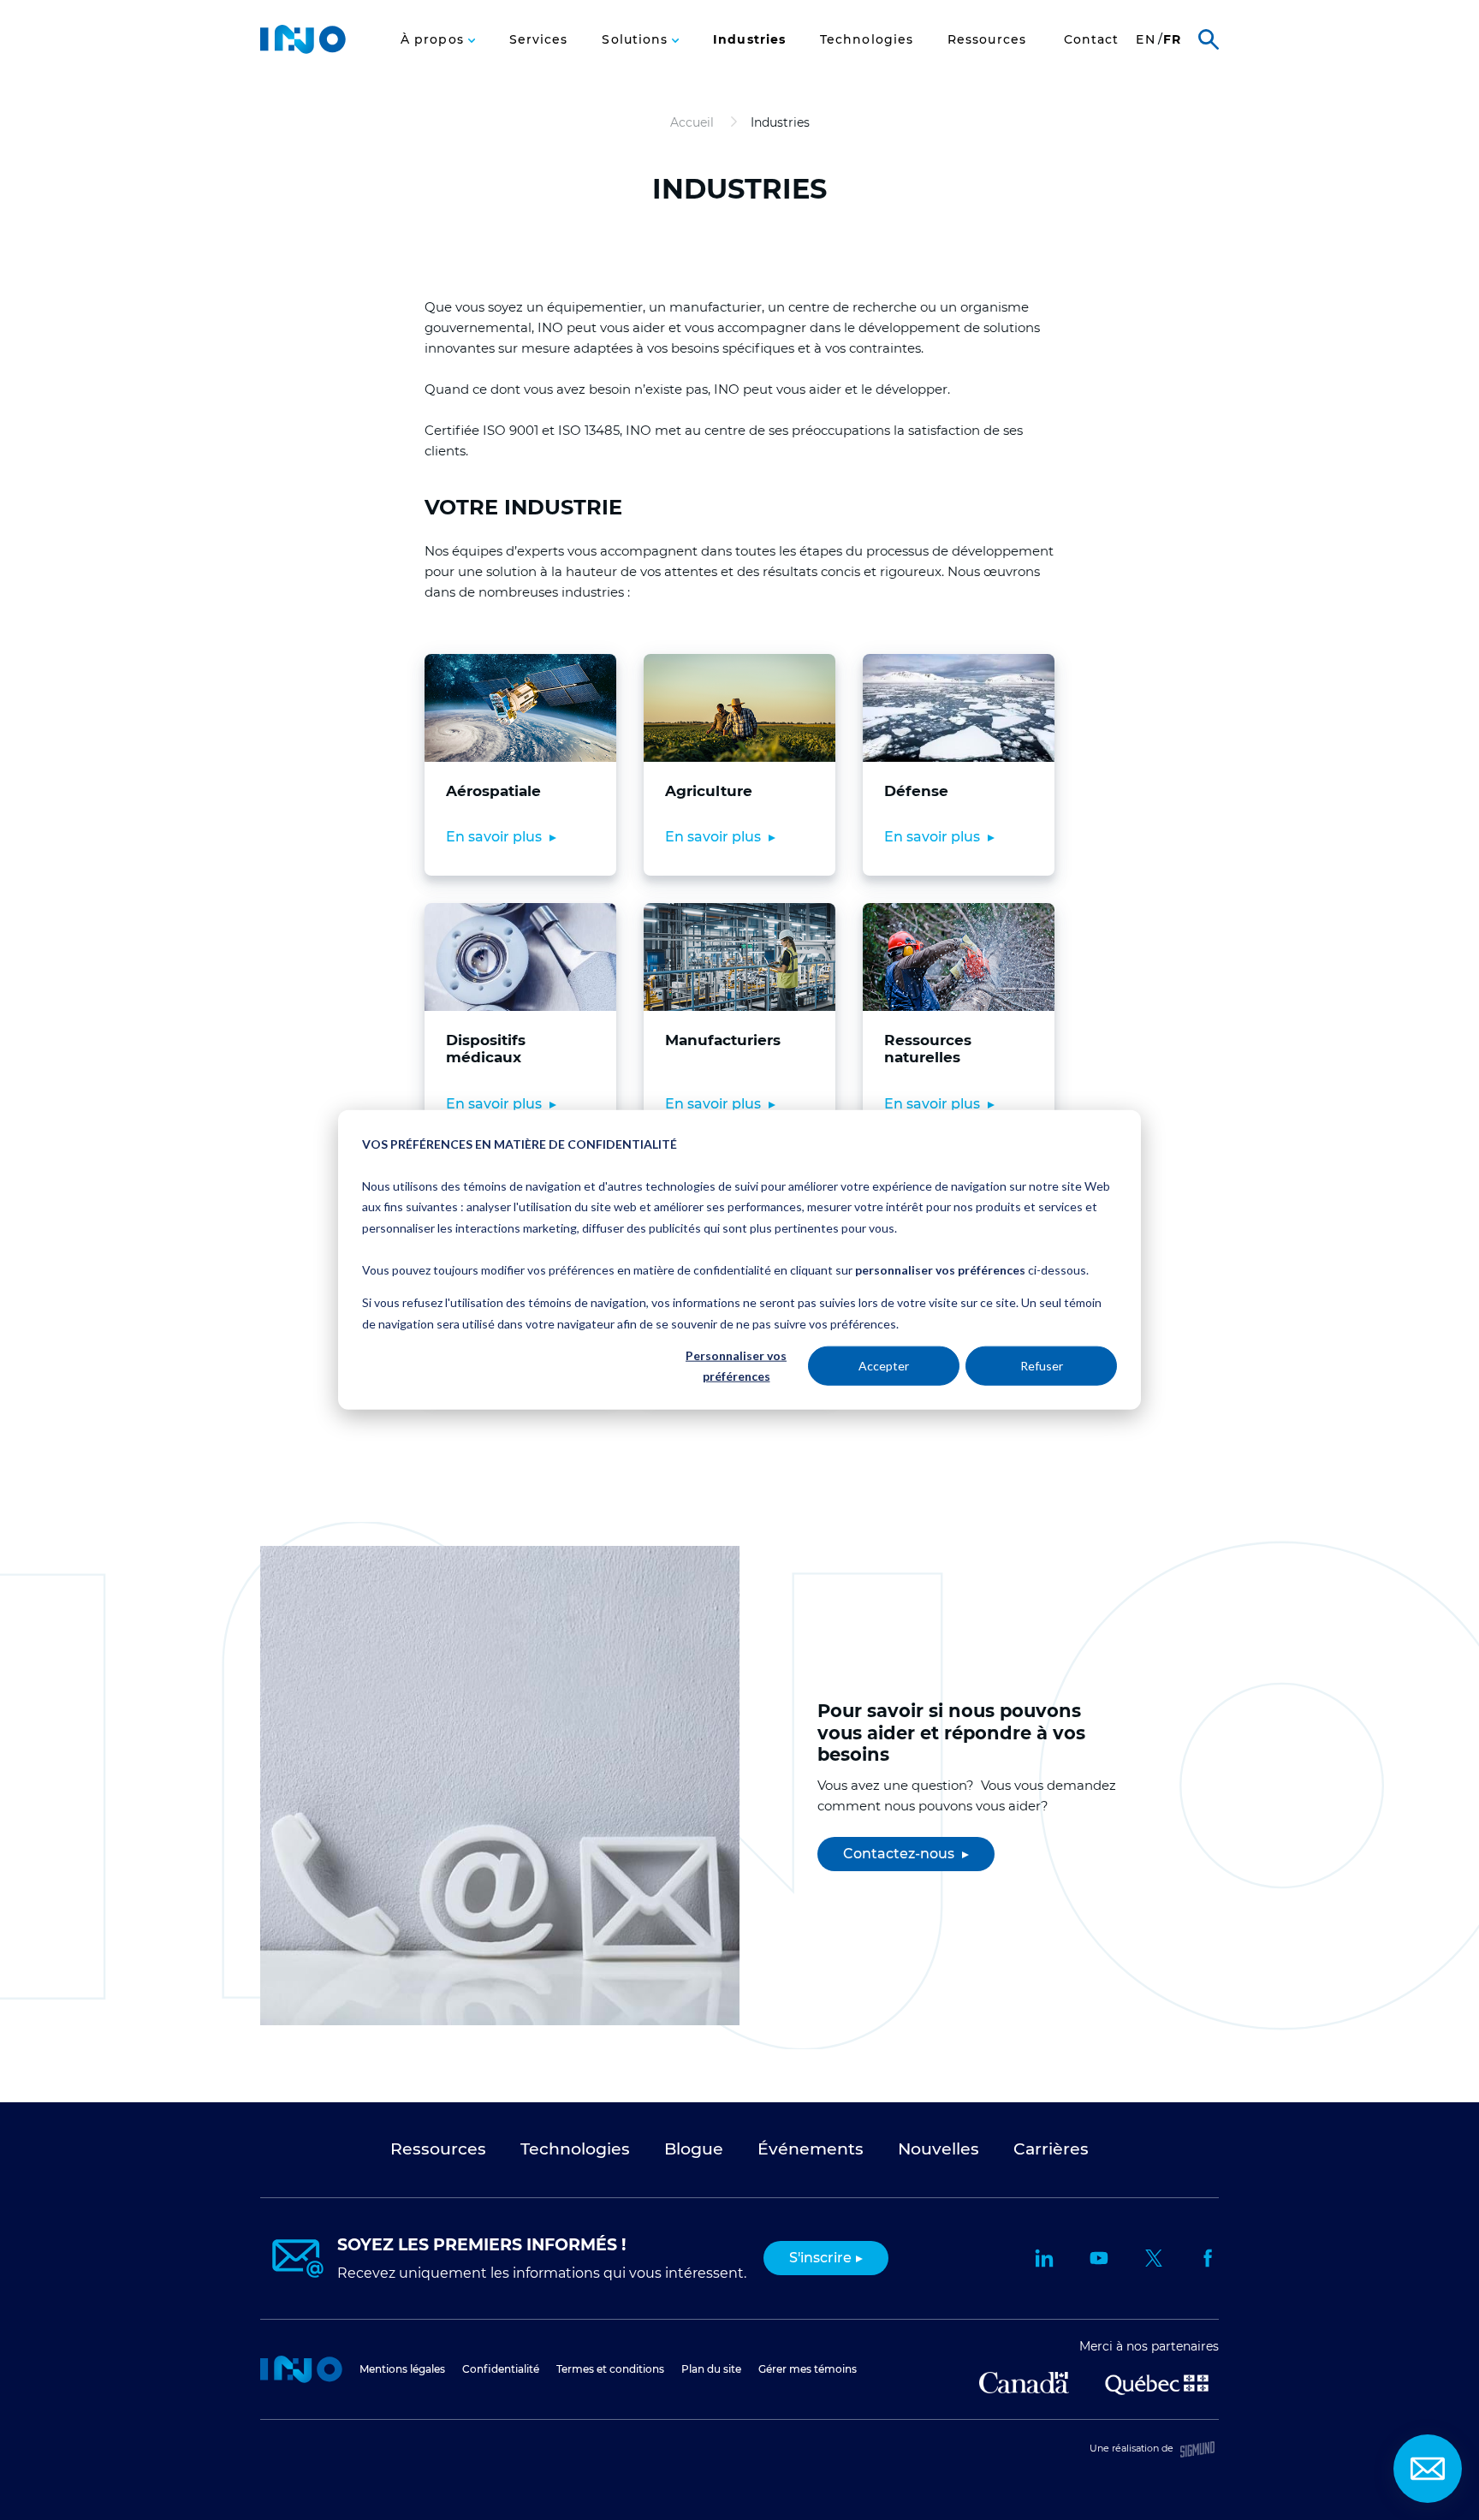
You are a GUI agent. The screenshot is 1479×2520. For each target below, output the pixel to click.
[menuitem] (438, 39)
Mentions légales (402, 2369)
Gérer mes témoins (808, 2369)
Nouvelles (938, 2149)
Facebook (1209, 2258)
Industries (749, 40)
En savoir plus (496, 837)
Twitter (1154, 2258)
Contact (1092, 40)
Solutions (637, 40)
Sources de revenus (924, 49)
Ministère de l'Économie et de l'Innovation (1157, 2383)
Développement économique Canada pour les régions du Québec (1024, 2383)
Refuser (1042, 1366)
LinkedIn (1044, 2258)
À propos (434, 40)
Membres (728, 50)
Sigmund (1197, 2449)
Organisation (546, 50)
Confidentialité (501, 2369)
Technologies (867, 40)
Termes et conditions (610, 2369)
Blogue (694, 2149)
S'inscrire (820, 2258)
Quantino (1155, 49)
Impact (642, 50)
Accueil (301, 2369)
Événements (811, 2149)
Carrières (820, 50)
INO (303, 39)
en (1145, 40)
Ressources (987, 40)
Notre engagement (430, 49)
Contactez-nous (900, 1854)
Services (539, 40)
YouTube (1099, 2258)
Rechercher (1209, 39)
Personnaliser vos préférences (736, 1366)
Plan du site (711, 2369)
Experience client (1037, 49)
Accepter (884, 1366)
